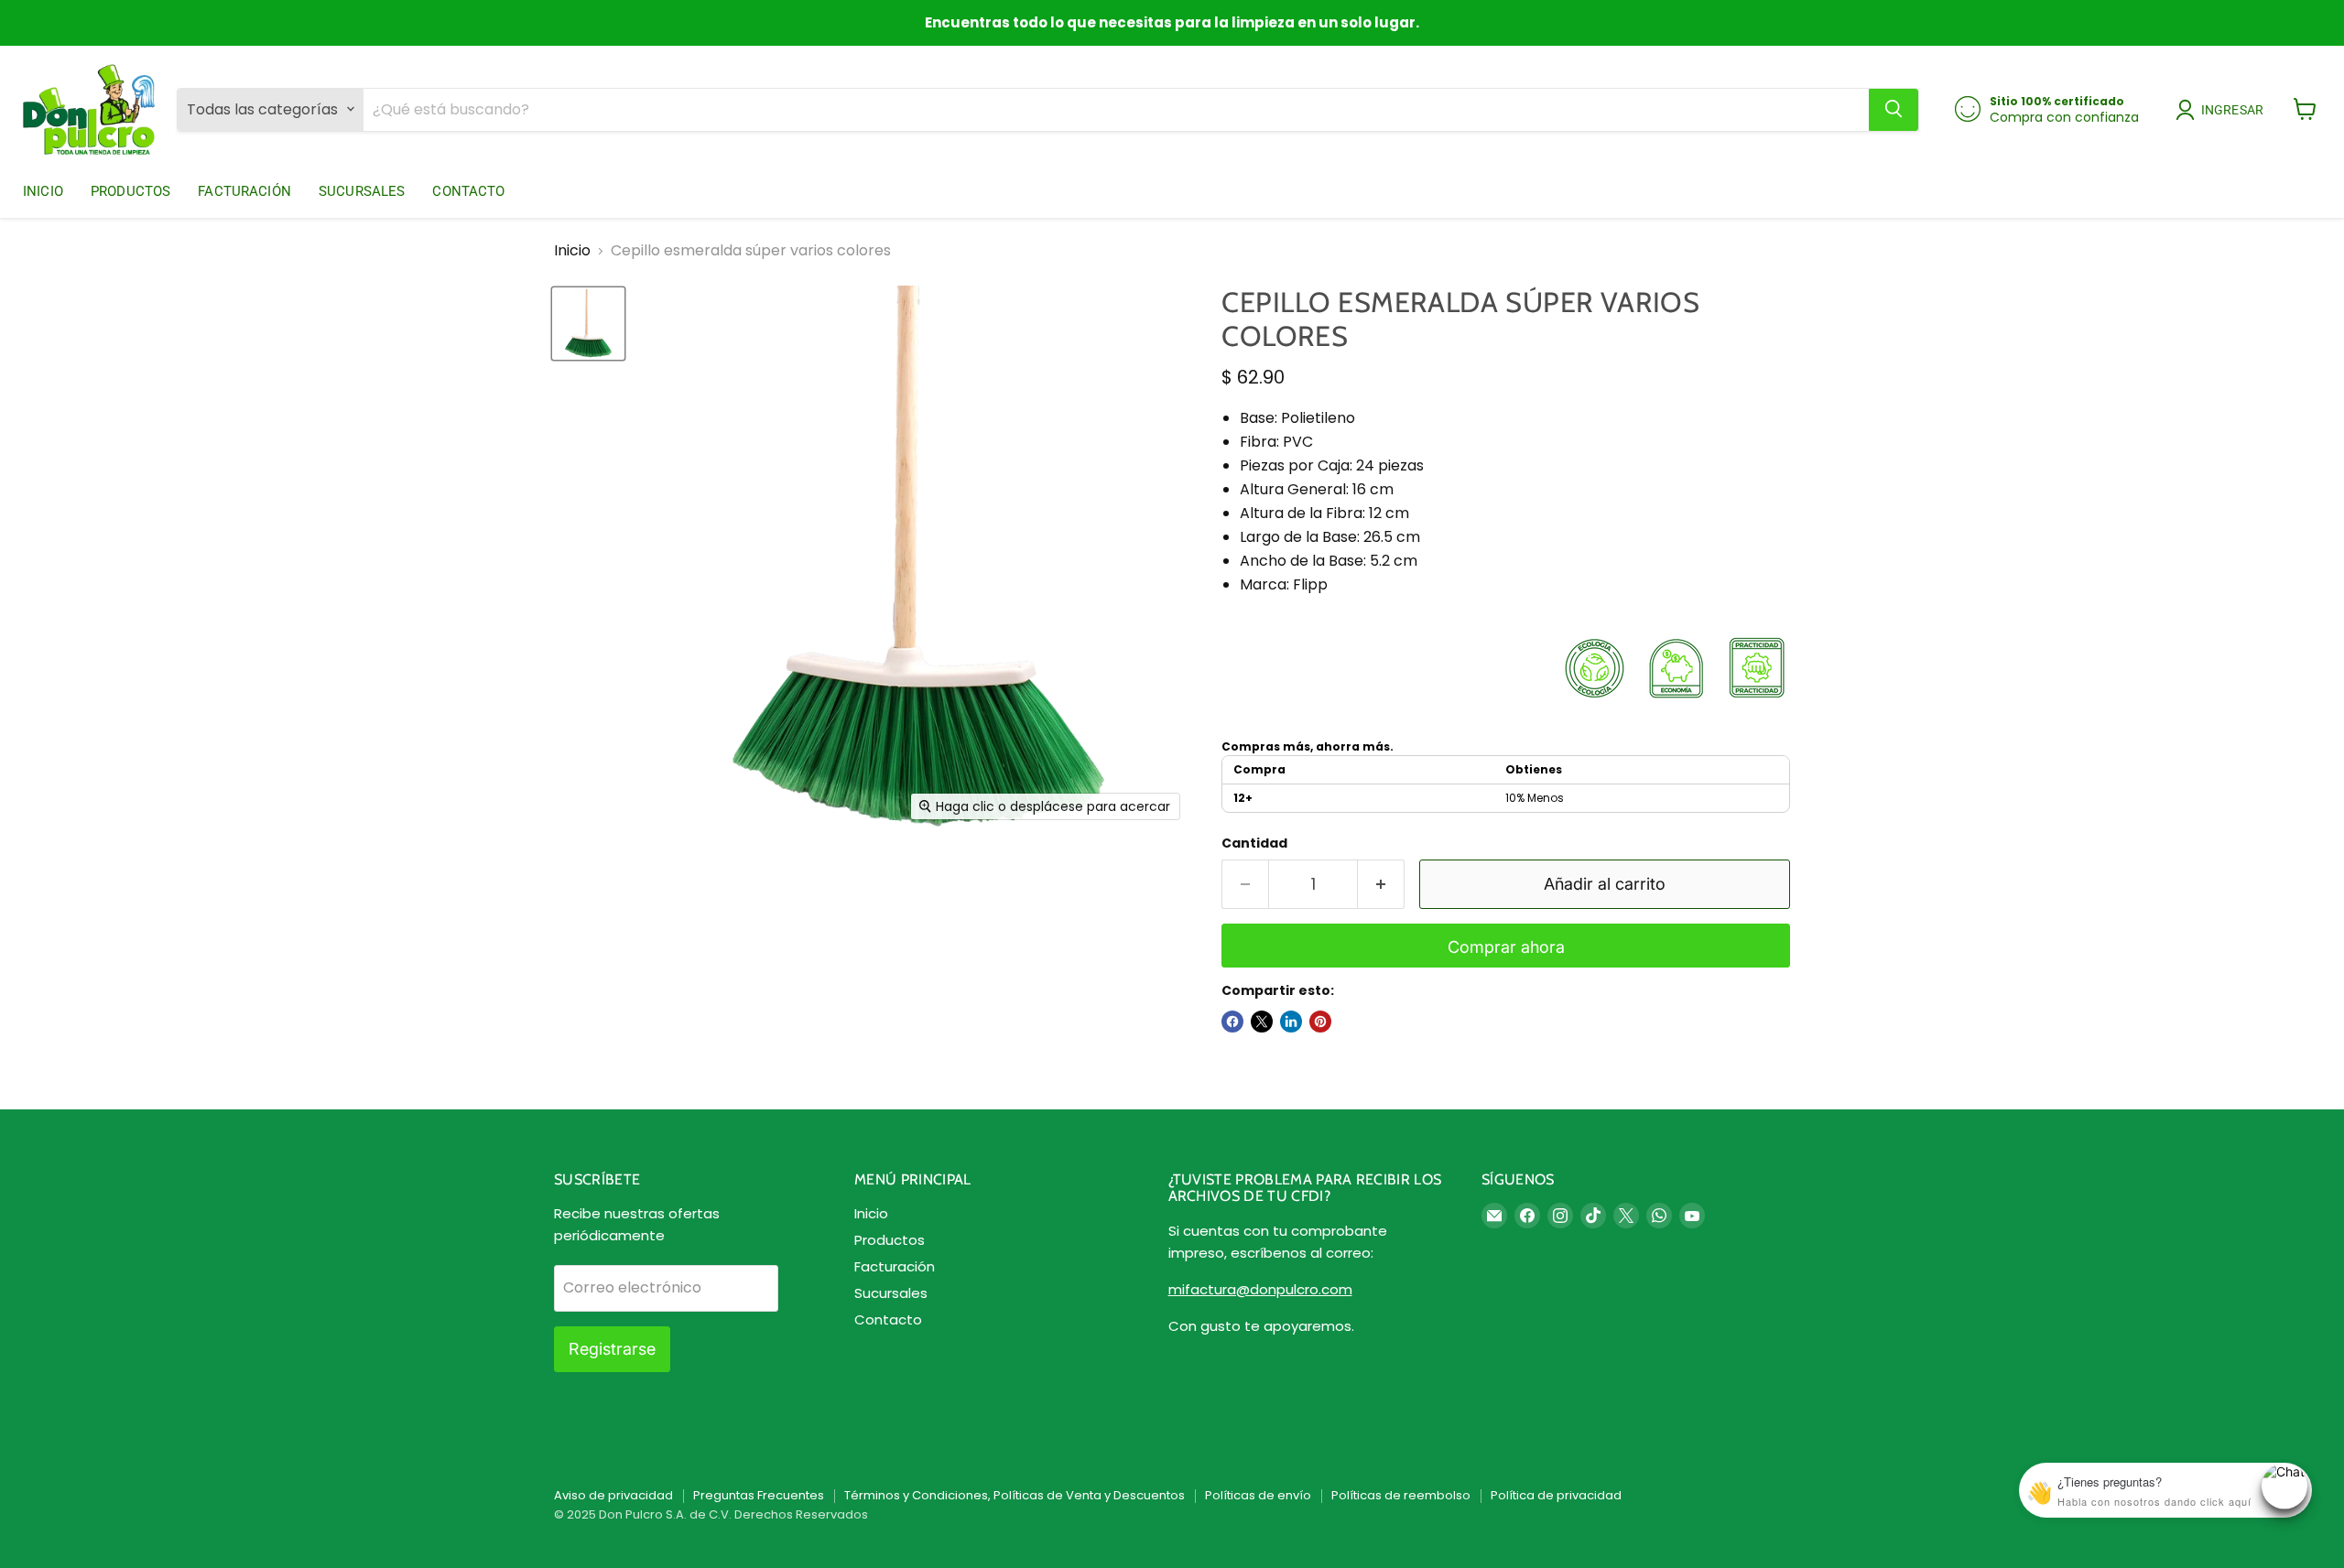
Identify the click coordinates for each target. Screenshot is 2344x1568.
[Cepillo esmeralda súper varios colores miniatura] (588, 324)
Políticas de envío (1258, 1495)
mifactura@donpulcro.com (1260, 1289)
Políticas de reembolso (1401, 1495)
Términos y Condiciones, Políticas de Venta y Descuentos (1015, 1495)
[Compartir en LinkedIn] (1291, 1022)
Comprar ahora (1506, 947)
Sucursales (362, 190)
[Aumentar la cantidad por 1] (1381, 885)
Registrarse (612, 1349)
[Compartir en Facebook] (1232, 1022)
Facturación (244, 190)
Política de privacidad (1556, 1495)
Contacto (468, 190)
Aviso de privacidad (613, 1495)
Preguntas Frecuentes (759, 1495)
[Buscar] (1894, 109)
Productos (130, 190)
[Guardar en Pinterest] (1320, 1022)
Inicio (43, 190)
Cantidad (1254, 843)
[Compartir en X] (1262, 1022)
